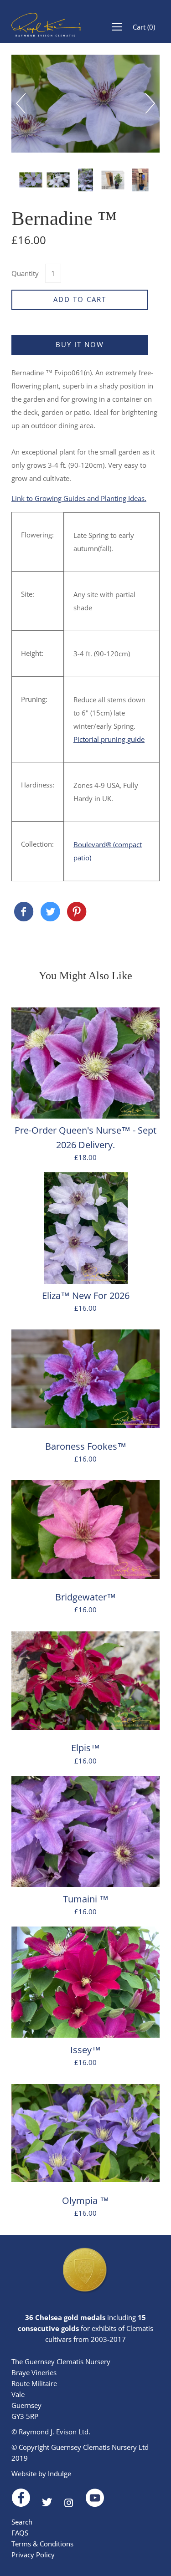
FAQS (20, 2533)
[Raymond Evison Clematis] (24, 912)
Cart (144, 27)
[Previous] (26, 103)
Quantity (25, 273)
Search (22, 2522)
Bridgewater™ (85, 1597)
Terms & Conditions (42, 2544)
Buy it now (80, 344)
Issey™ (85, 2050)
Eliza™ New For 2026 (86, 1296)
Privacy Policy (33, 2555)
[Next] (145, 103)
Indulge (60, 2474)
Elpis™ (85, 1748)
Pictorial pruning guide (109, 739)
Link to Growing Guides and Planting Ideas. (79, 498)
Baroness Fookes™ (86, 1446)
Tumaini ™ (86, 1899)
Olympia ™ (85, 2200)
